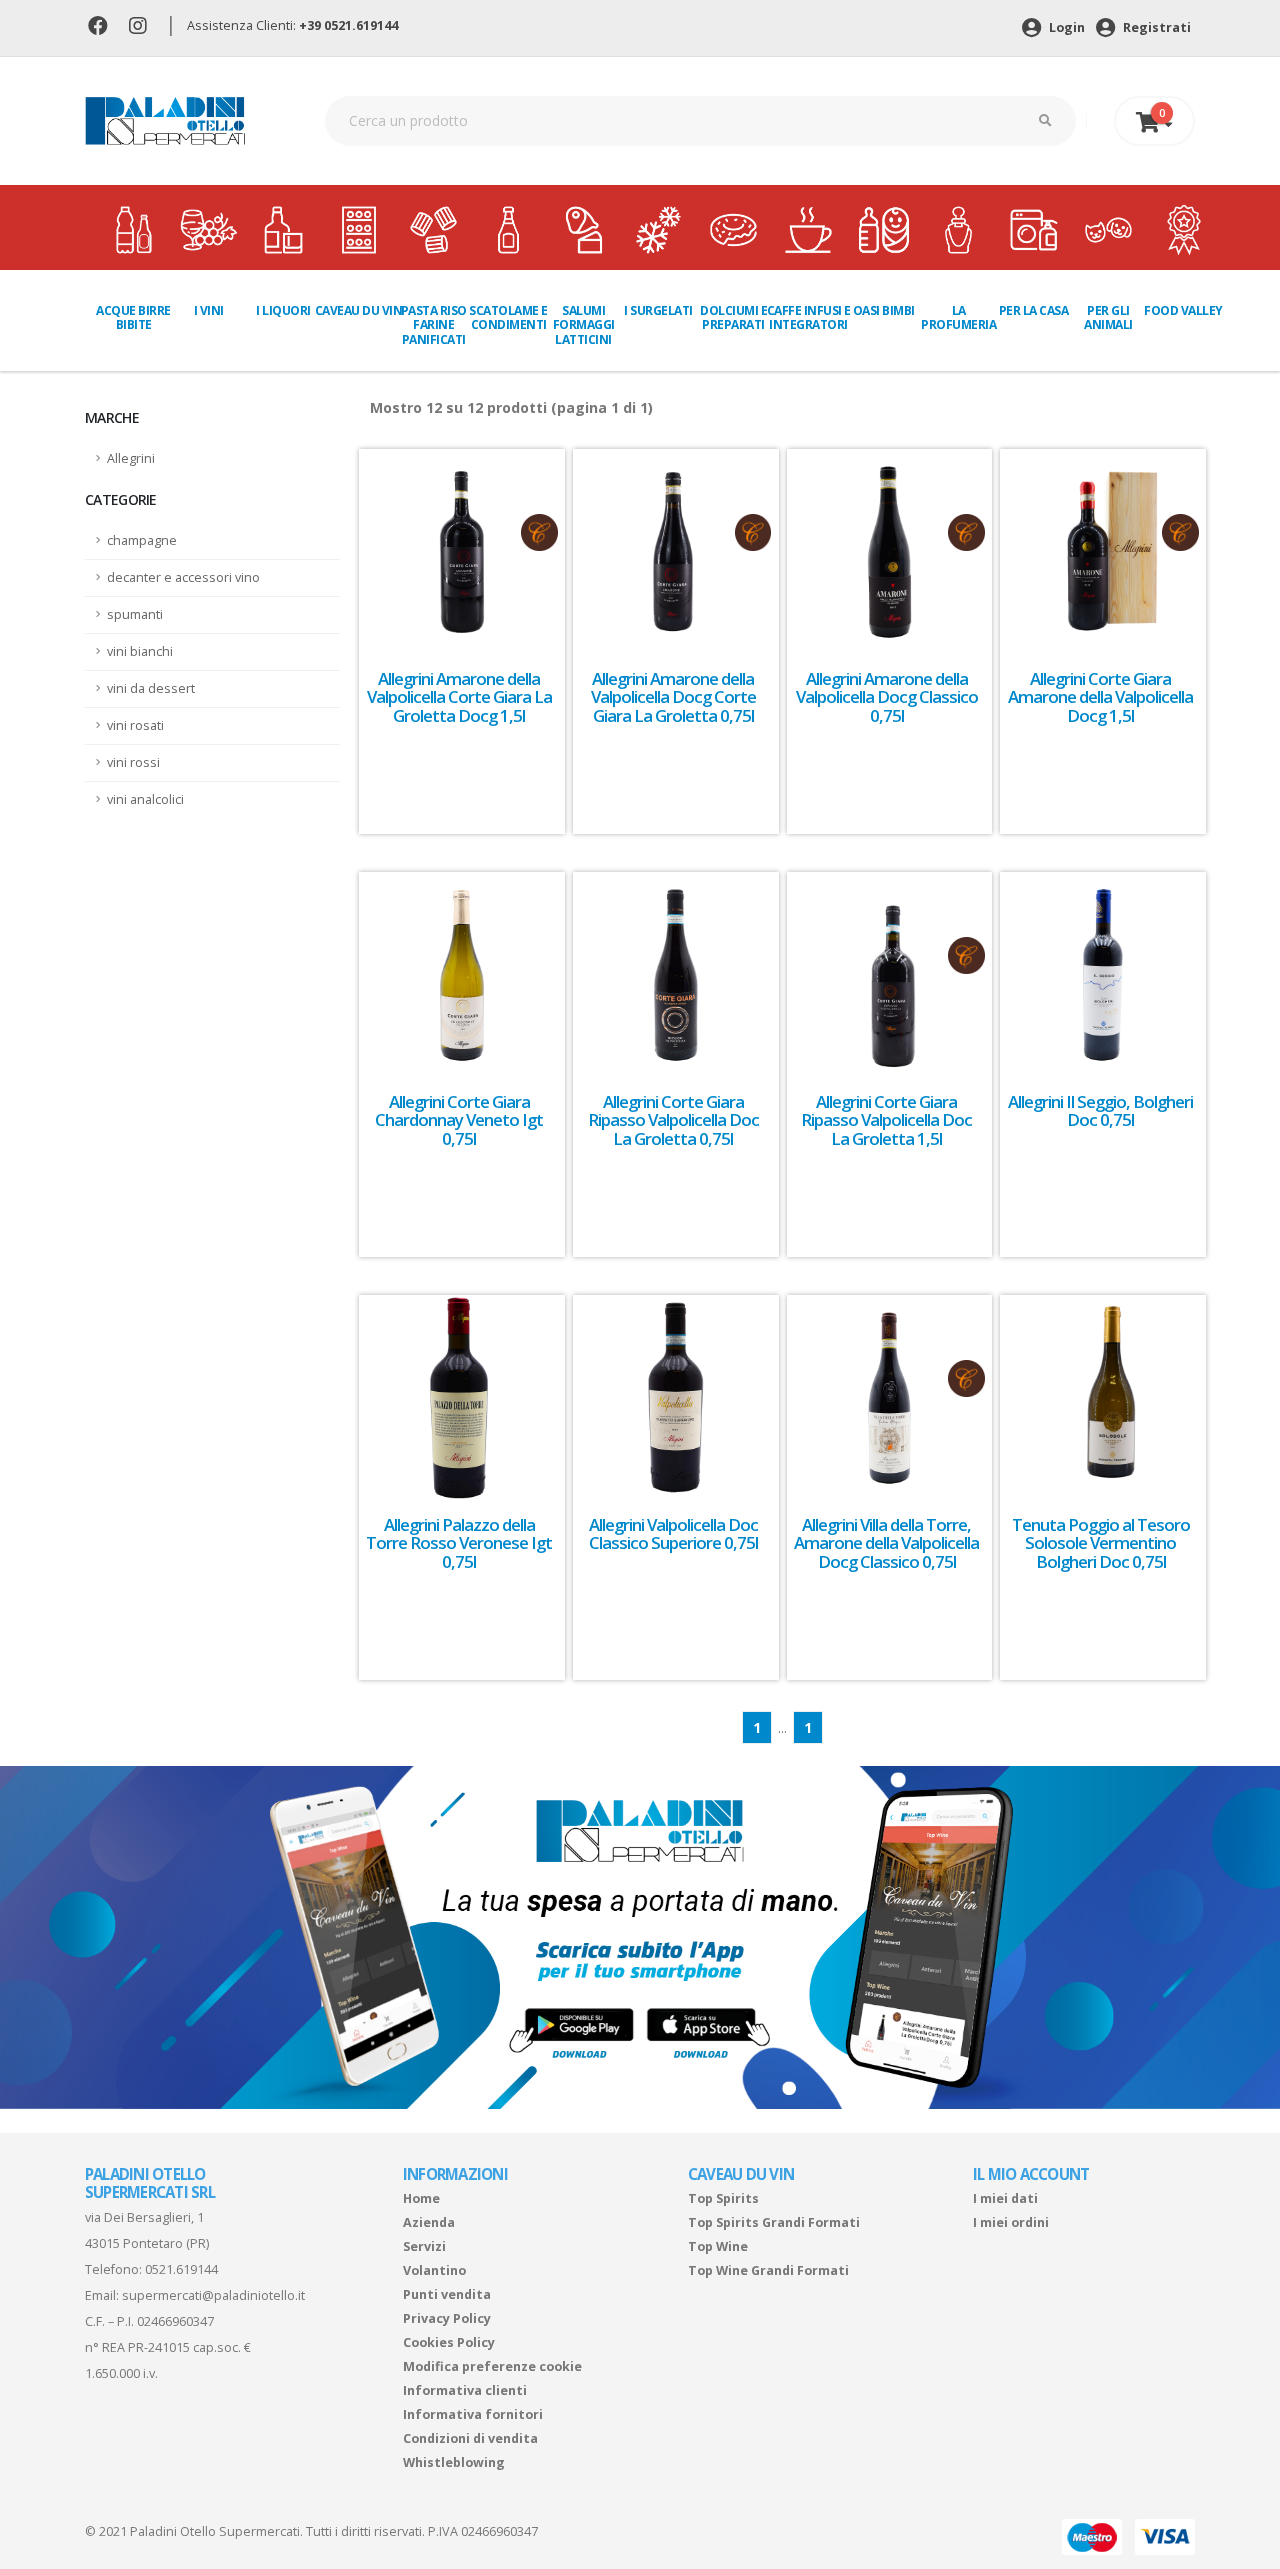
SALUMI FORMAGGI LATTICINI (584, 325)
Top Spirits (723, 2198)
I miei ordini (1011, 2222)
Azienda (429, 2222)
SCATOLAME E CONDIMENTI (508, 317)
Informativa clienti (465, 2390)
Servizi (424, 2246)
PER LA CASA (1034, 310)
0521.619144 (181, 2269)
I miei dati (1005, 2198)
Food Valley (1183, 310)
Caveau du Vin (359, 310)
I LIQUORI (283, 310)
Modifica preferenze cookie (492, 2366)
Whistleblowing (454, 2462)
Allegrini (131, 458)
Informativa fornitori (473, 2414)
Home (421, 2198)
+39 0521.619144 (348, 25)
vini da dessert (151, 688)
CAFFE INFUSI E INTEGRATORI (809, 317)
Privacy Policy (447, 2318)
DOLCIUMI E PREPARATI (733, 317)
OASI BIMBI (884, 310)
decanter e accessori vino (183, 577)
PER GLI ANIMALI (1108, 317)
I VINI (209, 310)
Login (1065, 27)
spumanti (135, 614)
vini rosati (135, 725)
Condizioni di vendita (470, 2438)
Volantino (434, 2270)
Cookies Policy (449, 2342)
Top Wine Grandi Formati (768, 2270)
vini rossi (133, 762)
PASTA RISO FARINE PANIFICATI (434, 325)
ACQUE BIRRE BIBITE (133, 317)
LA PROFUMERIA (958, 317)
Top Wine (718, 2246)
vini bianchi (140, 651)
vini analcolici (145, 799)
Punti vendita (447, 2294)
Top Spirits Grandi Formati (774, 2222)
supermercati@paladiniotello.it (213, 2295)
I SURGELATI (658, 310)
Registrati (1155, 27)
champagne (142, 540)
